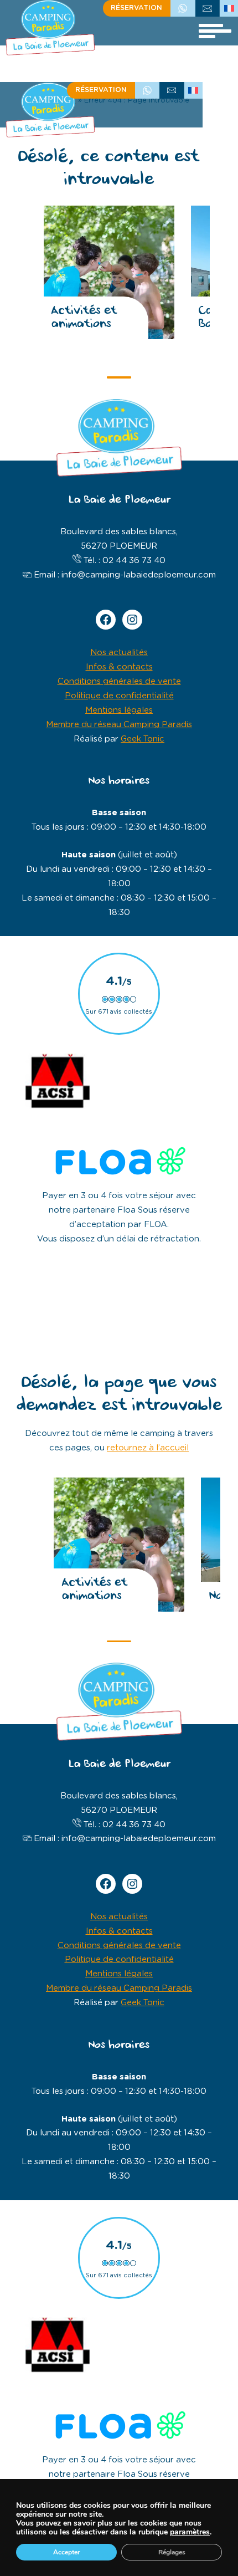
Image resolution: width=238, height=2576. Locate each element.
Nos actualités (119, 653)
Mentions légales (119, 710)
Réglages (172, 2552)
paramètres (190, 2532)
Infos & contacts (119, 667)
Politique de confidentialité (119, 696)
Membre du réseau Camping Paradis (119, 725)
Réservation (136, 8)
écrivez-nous (208, 8)
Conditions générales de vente (119, 681)
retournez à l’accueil (148, 1448)
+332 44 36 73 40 (183, 8)
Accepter (67, 2552)
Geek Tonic (143, 739)
